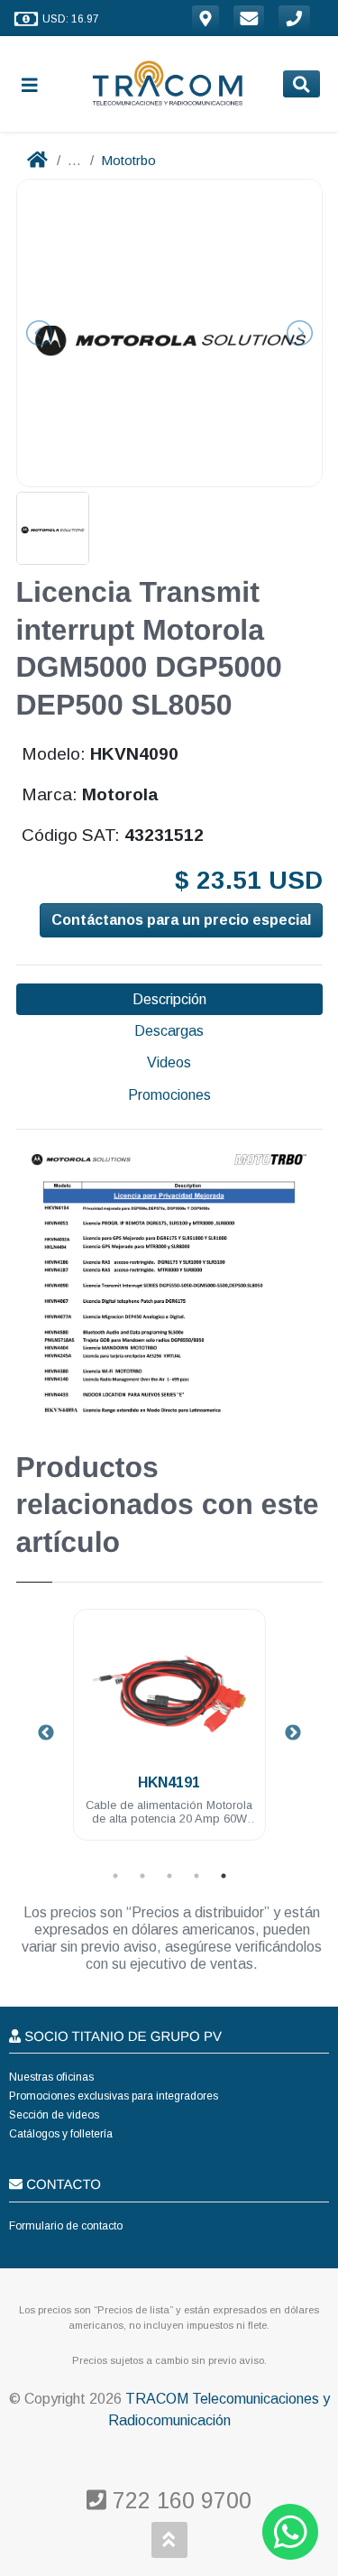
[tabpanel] (169, 1736)
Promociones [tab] (169, 1095)
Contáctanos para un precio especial (181, 920)
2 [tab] (142, 1876)
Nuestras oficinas (51, 2077)
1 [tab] (115, 1876)
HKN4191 (169, 1782)
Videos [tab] (169, 1062)
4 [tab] (196, 1876)
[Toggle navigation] (37, 84)
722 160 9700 (179, 2500)
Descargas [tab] (169, 1031)
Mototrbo (128, 160)
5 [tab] (224, 1876)
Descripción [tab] (169, 999)
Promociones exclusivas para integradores (114, 2096)
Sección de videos (54, 2115)
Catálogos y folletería (61, 2134)
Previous (46, 1733)
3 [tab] (169, 1876)
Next (293, 1733)
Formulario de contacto (66, 2226)
